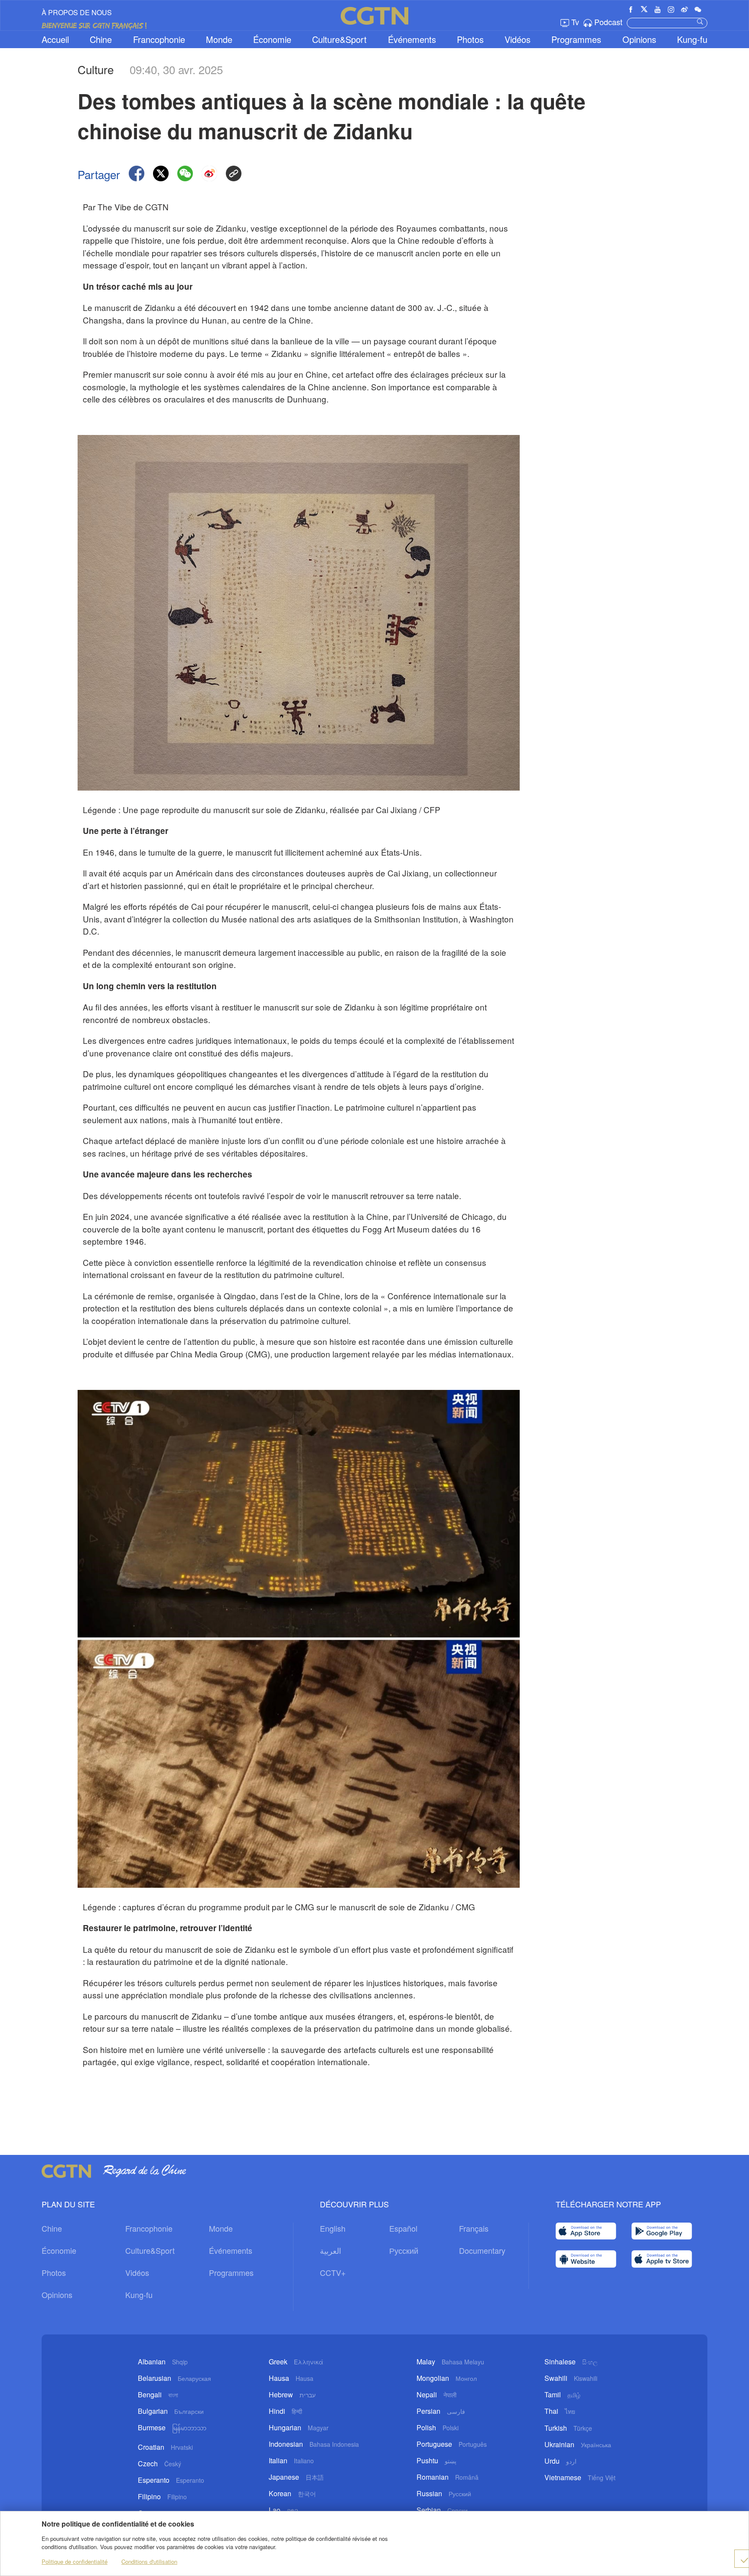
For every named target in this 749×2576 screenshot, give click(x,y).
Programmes (576, 39)
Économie (272, 39)
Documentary (482, 2250)
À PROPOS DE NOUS (77, 12)
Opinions (639, 39)
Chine (101, 39)
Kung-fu (692, 39)
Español (403, 2228)
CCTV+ (333, 2272)
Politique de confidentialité (75, 2561)
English (333, 2228)
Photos (470, 39)
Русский (404, 2250)
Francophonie (159, 39)
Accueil (55, 39)
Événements (412, 39)
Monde (219, 39)
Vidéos (518, 39)
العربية (331, 2250)
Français (474, 2228)
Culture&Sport (339, 39)
